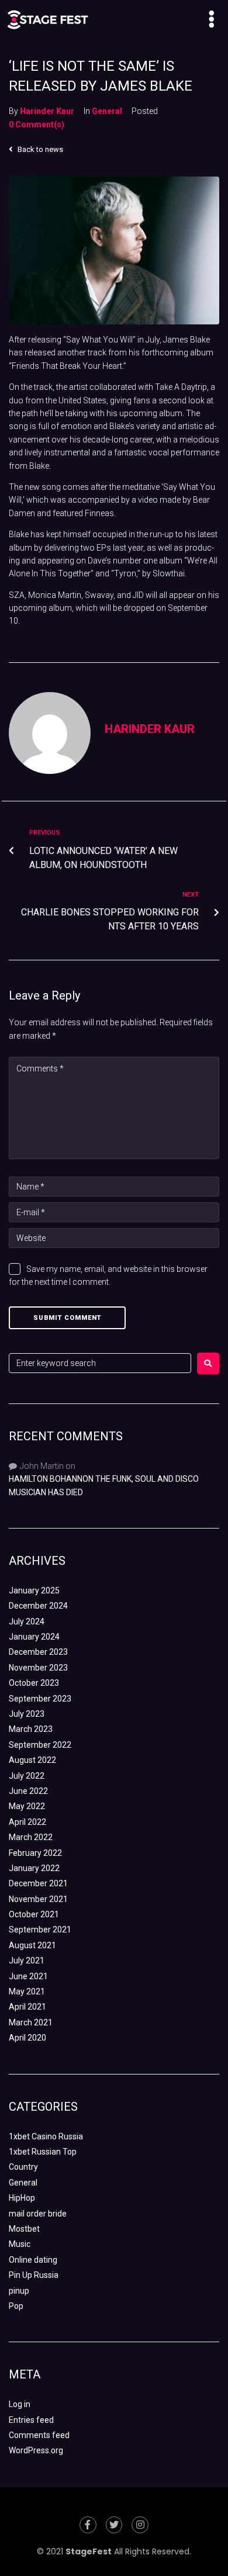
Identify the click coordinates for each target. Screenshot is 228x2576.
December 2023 (38, 1652)
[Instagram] (140, 2525)
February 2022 (35, 1853)
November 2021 (38, 1899)
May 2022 (27, 1806)
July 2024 (27, 1621)
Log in (20, 2404)
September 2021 (40, 1930)
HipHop (22, 2198)
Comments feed (39, 2435)
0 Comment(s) (37, 125)
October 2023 (34, 1683)
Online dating (33, 2260)
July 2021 (27, 1960)
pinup (19, 2291)
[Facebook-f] (88, 2525)
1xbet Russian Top (43, 2152)
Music (20, 2244)
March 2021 (31, 2022)
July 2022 (27, 1776)
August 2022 (32, 1760)
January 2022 (34, 1868)
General (107, 111)
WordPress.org (36, 2450)
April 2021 (27, 2007)
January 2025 (34, 1590)
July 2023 (27, 1714)
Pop (16, 2306)
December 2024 (38, 1606)
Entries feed (31, 2420)
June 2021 (28, 1976)
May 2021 (27, 1991)
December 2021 (38, 1883)
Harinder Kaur (47, 111)
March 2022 (31, 1837)
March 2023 (31, 1729)
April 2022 (27, 1822)
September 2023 (40, 1699)
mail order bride (38, 2214)
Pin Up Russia (34, 2275)
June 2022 (28, 1791)
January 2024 (34, 1637)
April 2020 (27, 2038)
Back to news (39, 149)
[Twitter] (114, 2525)
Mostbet (24, 2229)
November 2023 (38, 1668)
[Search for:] (100, 1363)
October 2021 (34, 1914)
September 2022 (40, 1745)
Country (23, 2167)
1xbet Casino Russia (46, 2136)
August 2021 (32, 1945)
